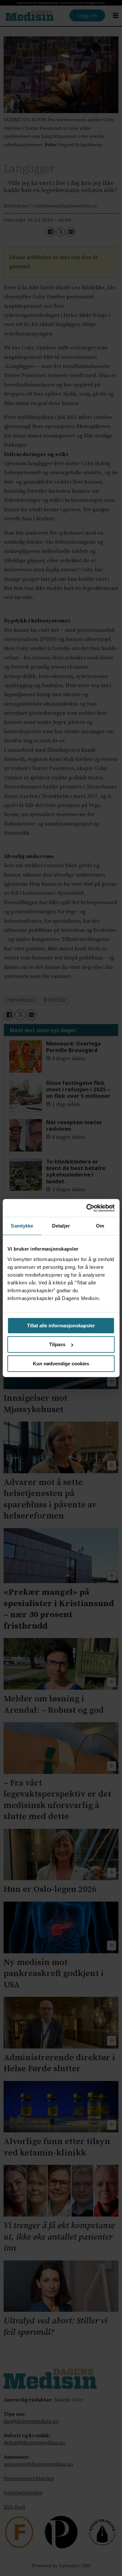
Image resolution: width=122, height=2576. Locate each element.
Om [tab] (100, 1226)
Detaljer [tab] (61, 1226)
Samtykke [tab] (22, 1226)
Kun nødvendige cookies (61, 1364)
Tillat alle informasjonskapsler (61, 1326)
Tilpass (57, 1344)
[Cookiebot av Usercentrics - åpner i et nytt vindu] (87, 1208)
